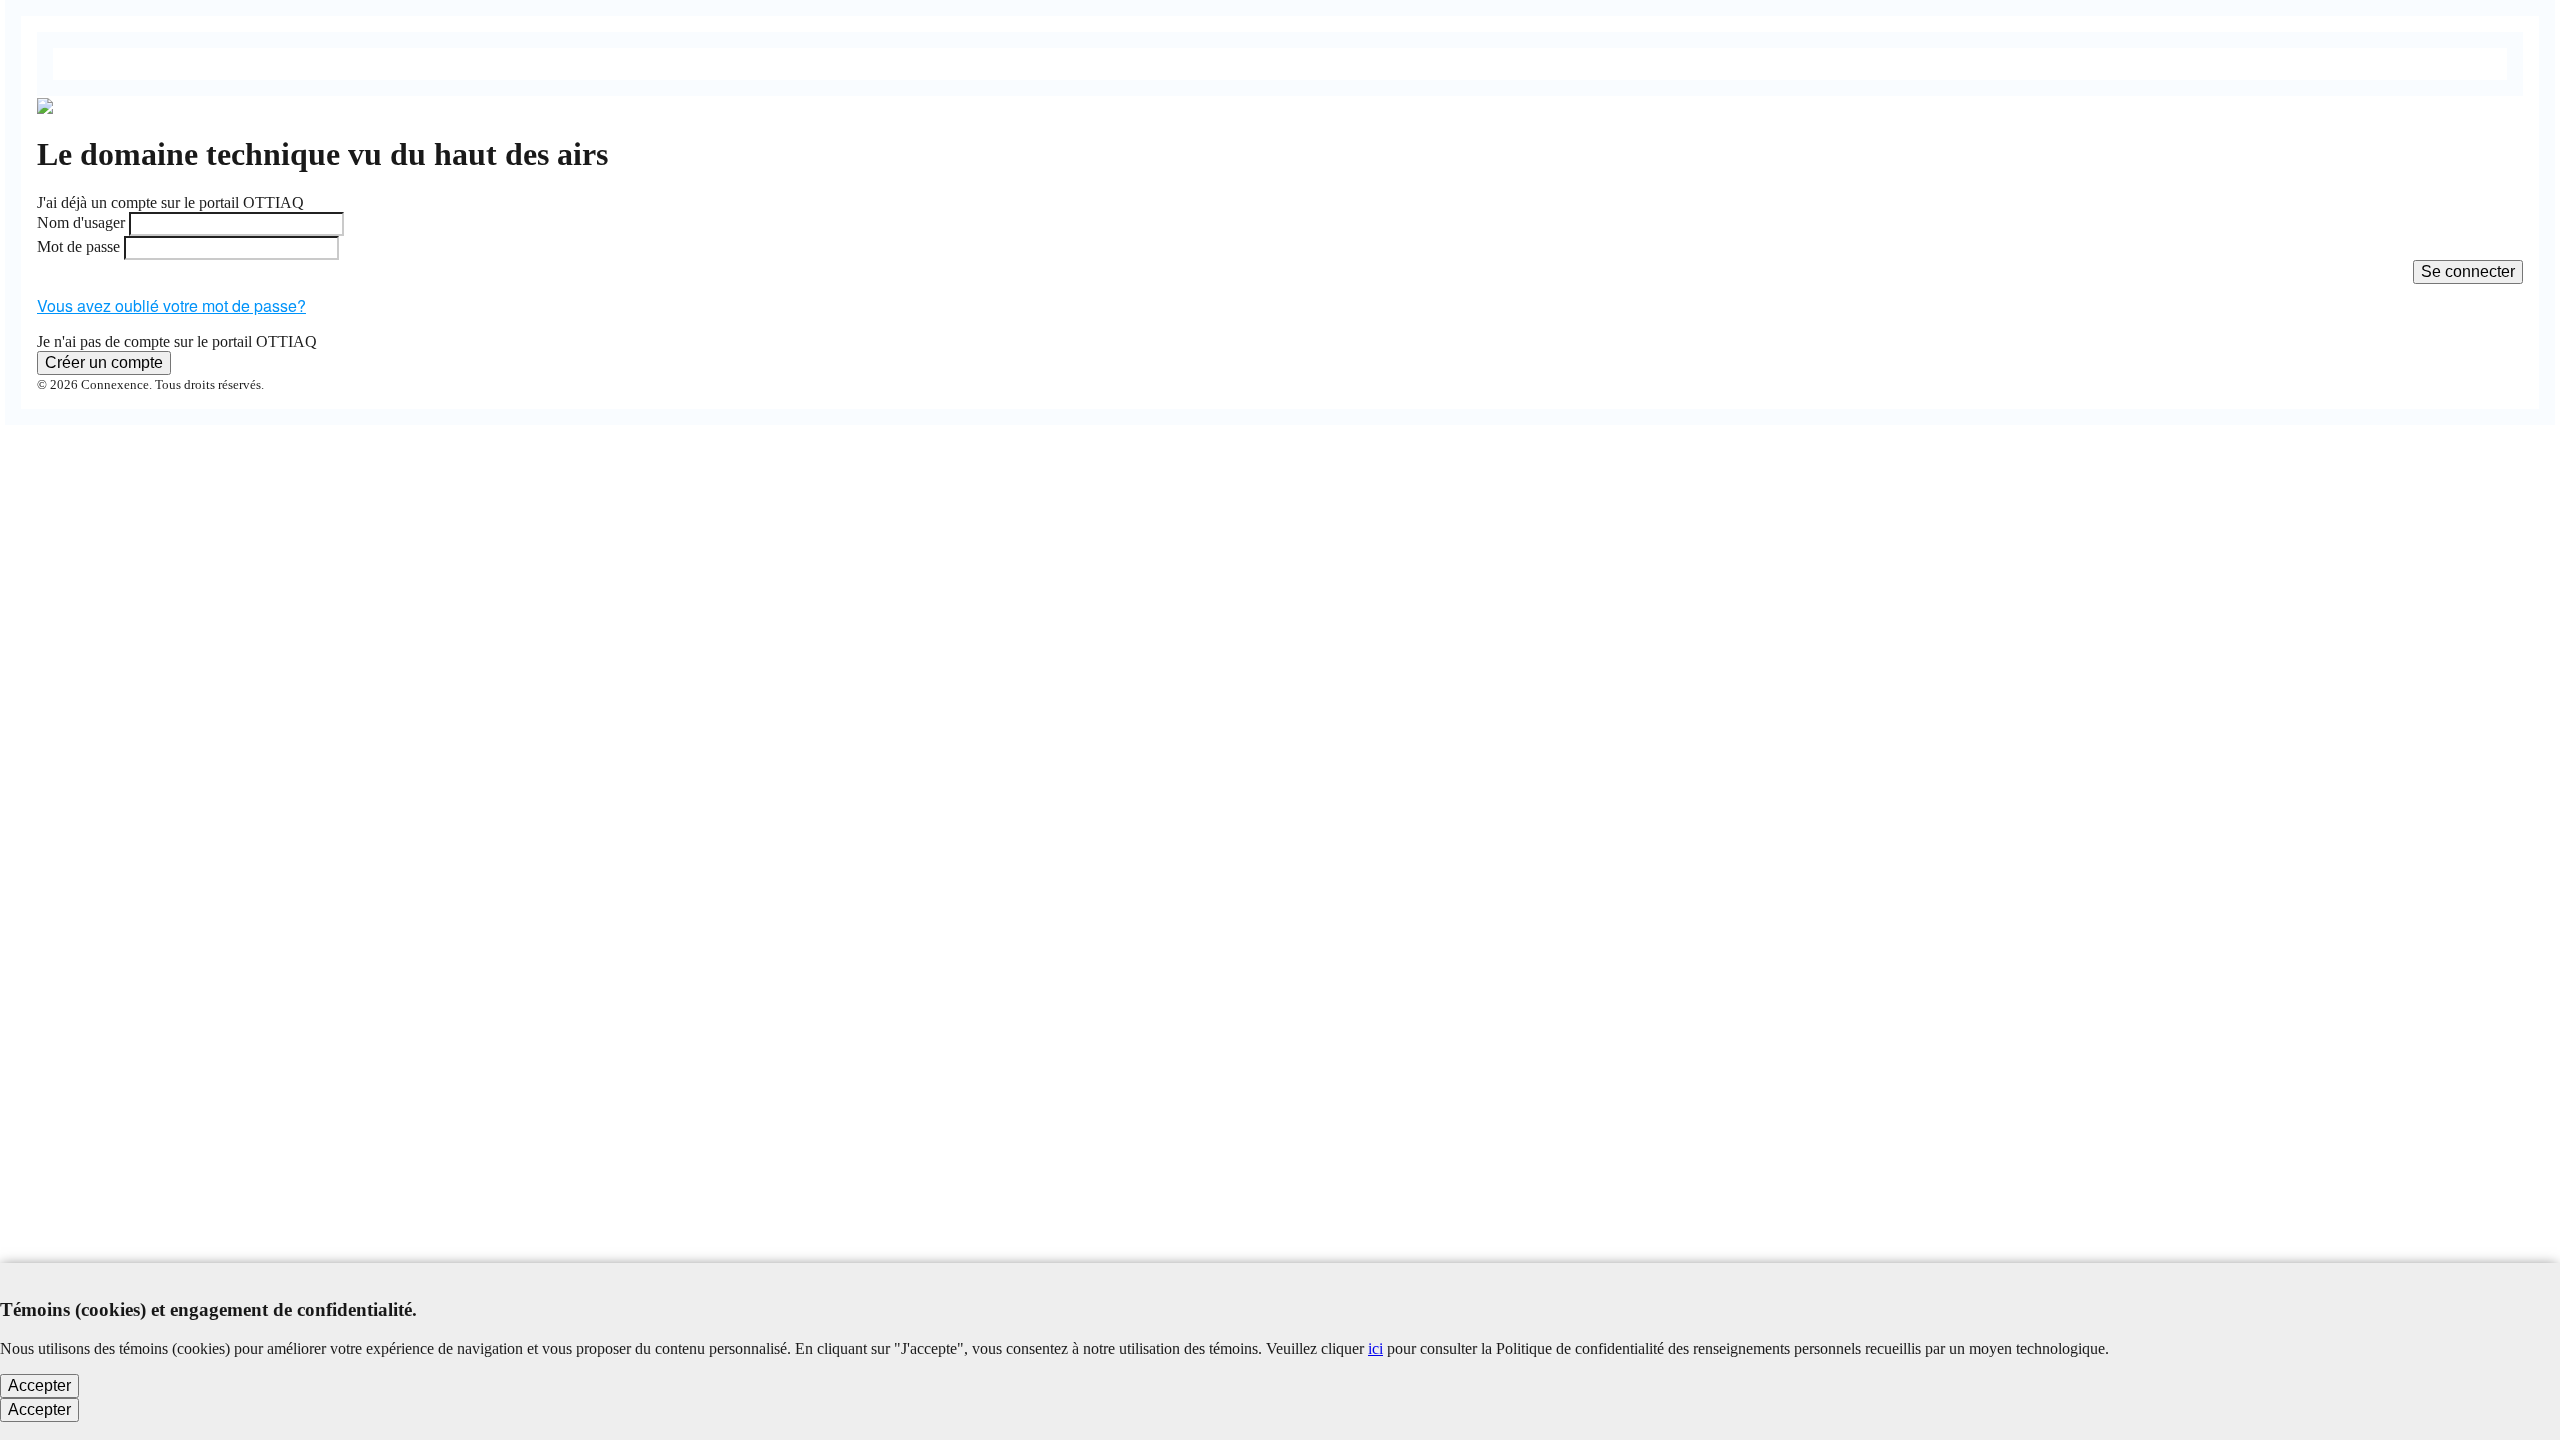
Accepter (39, 1385)
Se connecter (2468, 271)
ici (1375, 1348)
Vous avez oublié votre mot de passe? (171, 305)
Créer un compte (104, 362)
